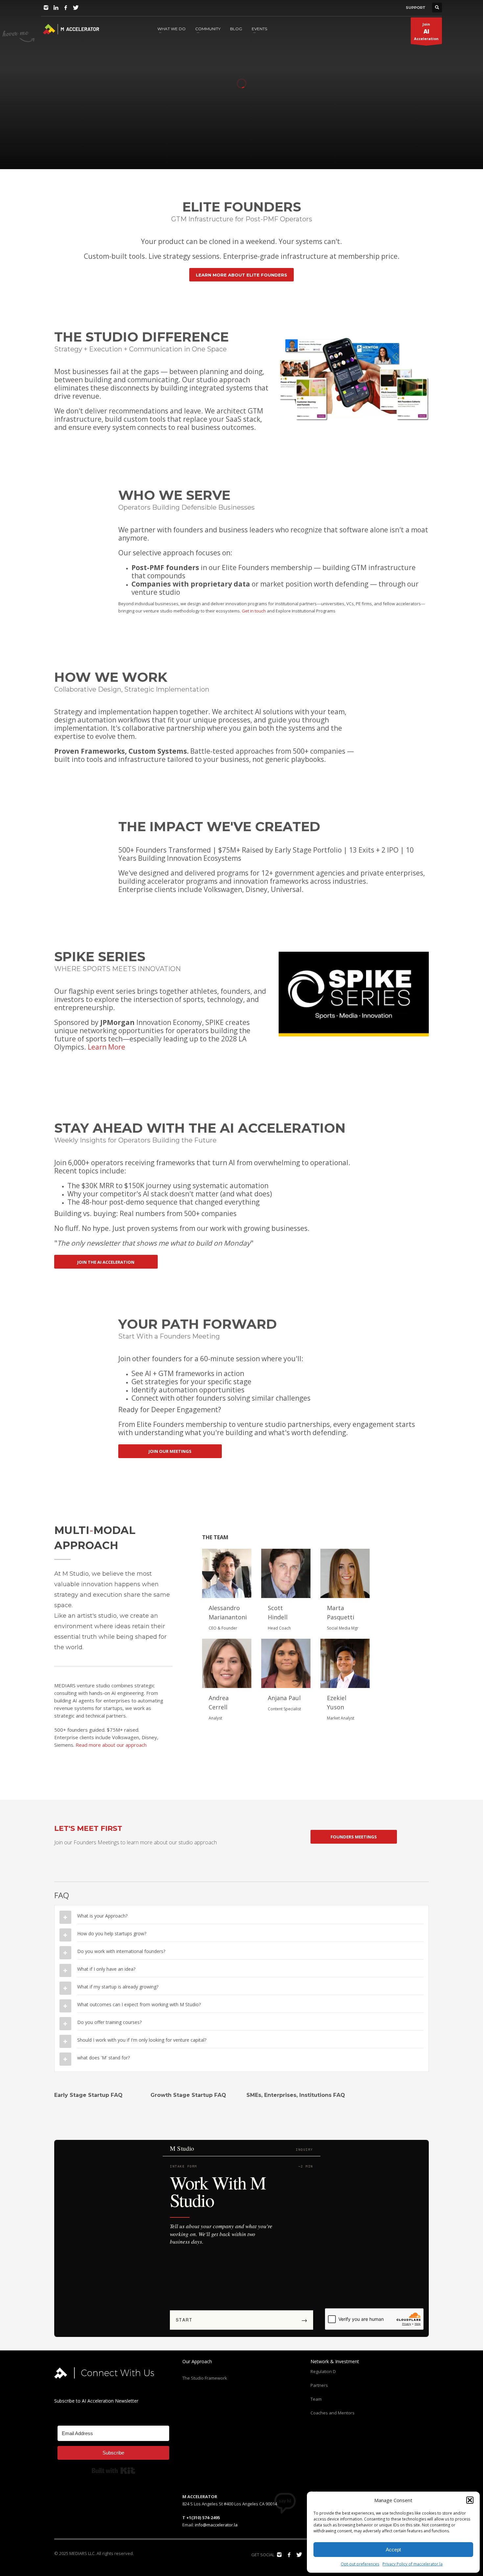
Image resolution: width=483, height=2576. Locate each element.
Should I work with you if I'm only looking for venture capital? (142, 2040)
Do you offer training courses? (109, 2022)
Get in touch (254, 611)
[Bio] (227, 1573)
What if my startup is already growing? (118, 1987)
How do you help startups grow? (112, 1933)
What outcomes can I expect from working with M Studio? (139, 2004)
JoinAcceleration (426, 31)
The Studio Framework (205, 2378)
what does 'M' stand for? (103, 2058)
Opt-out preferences (360, 2564)
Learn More (106, 1047)
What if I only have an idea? (106, 1969)
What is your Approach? (102, 1916)
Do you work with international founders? (121, 1951)
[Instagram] (46, 8)
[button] (470, 2500)
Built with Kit (114, 2471)
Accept (393, 2550)
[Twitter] (76, 8)
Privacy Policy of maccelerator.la (413, 2564)
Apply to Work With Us (108, 152)
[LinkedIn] (56, 8)
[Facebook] (66, 8)
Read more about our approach (111, 1745)
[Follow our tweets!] (299, 2555)
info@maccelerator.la (216, 2525)
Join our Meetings (43, 152)
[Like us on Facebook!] (289, 2555)
